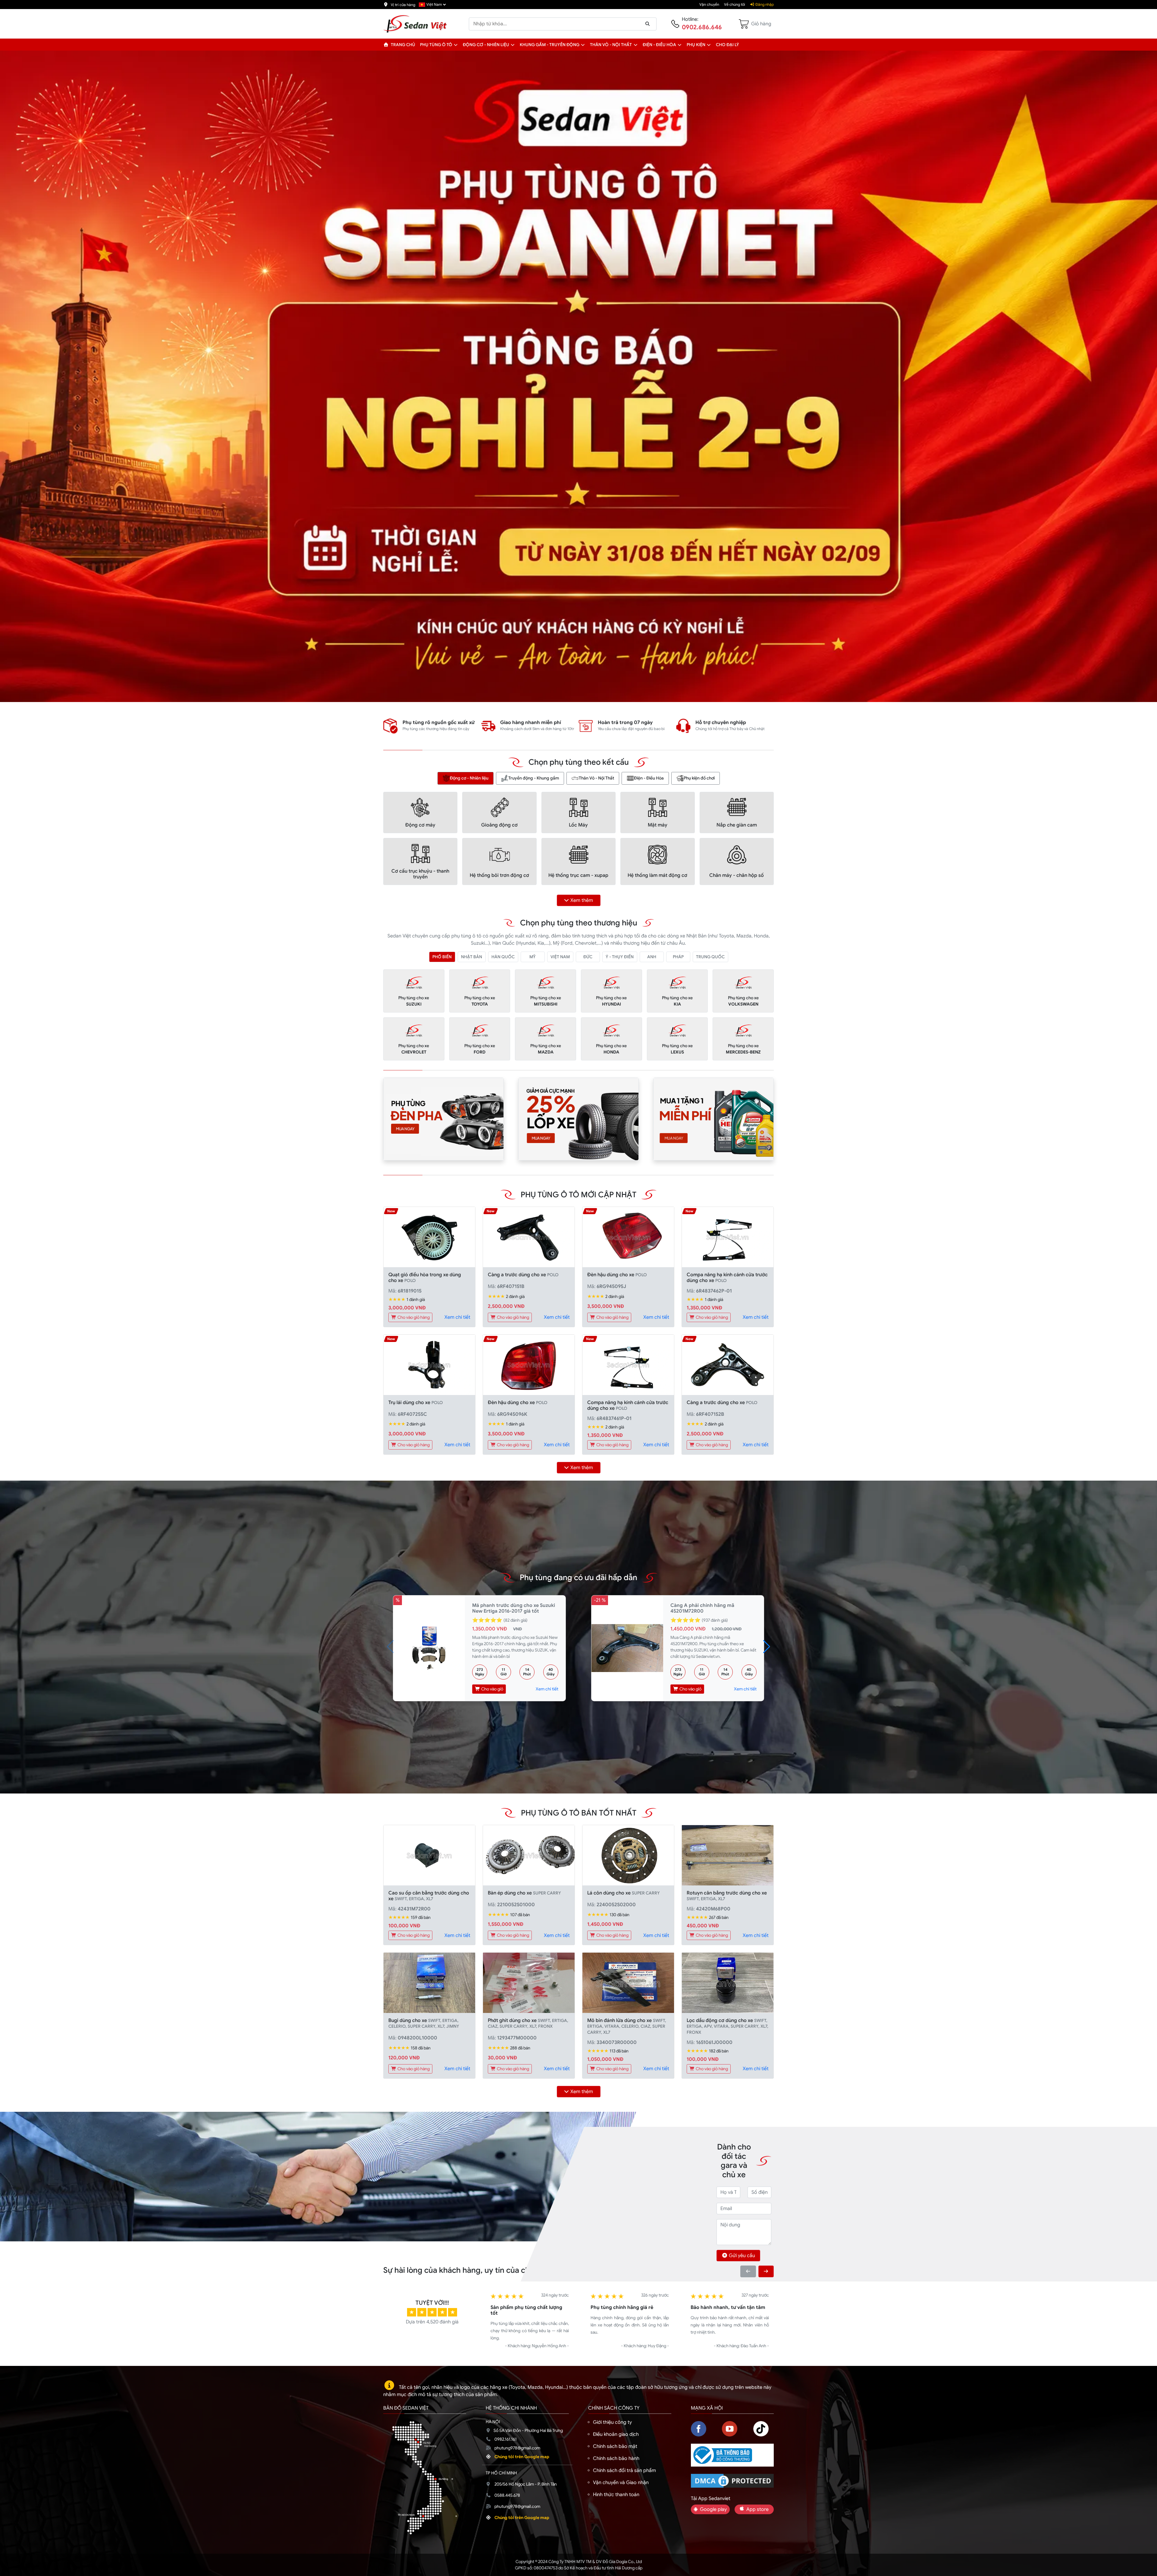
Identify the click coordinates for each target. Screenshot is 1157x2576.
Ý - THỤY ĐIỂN (620, 957)
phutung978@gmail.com (517, 2448)
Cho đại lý (727, 45)
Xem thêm (582, 900)
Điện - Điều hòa (659, 45)
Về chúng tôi (735, 5)
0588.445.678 (507, 2495)
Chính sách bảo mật (615, 2446)
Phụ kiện (696, 45)
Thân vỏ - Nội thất (611, 45)
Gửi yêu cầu (742, 2256)
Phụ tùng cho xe (414, 1001)
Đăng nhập (764, 5)
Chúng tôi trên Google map (522, 2457)
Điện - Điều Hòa (649, 778)
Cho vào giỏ (492, 1689)
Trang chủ (403, 45)
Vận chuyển (709, 5)
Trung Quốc (710, 957)
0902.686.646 (702, 27)
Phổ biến (442, 957)
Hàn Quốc (503, 957)
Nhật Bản (472, 957)
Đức (588, 957)
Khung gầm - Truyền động (550, 45)
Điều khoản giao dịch (616, 2434)
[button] (456, 45)
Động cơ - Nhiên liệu (486, 45)
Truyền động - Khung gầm (534, 778)
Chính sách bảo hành (616, 2458)
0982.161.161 (506, 2439)
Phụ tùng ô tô (436, 45)
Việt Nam (560, 957)
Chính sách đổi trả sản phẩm (624, 2471)
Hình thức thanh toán (616, 2495)
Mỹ (533, 957)
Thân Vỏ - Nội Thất (596, 778)
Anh (652, 957)
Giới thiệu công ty (612, 2422)
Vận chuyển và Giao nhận (621, 2483)
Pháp (678, 957)
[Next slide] (766, 2271)
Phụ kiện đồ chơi (699, 778)
